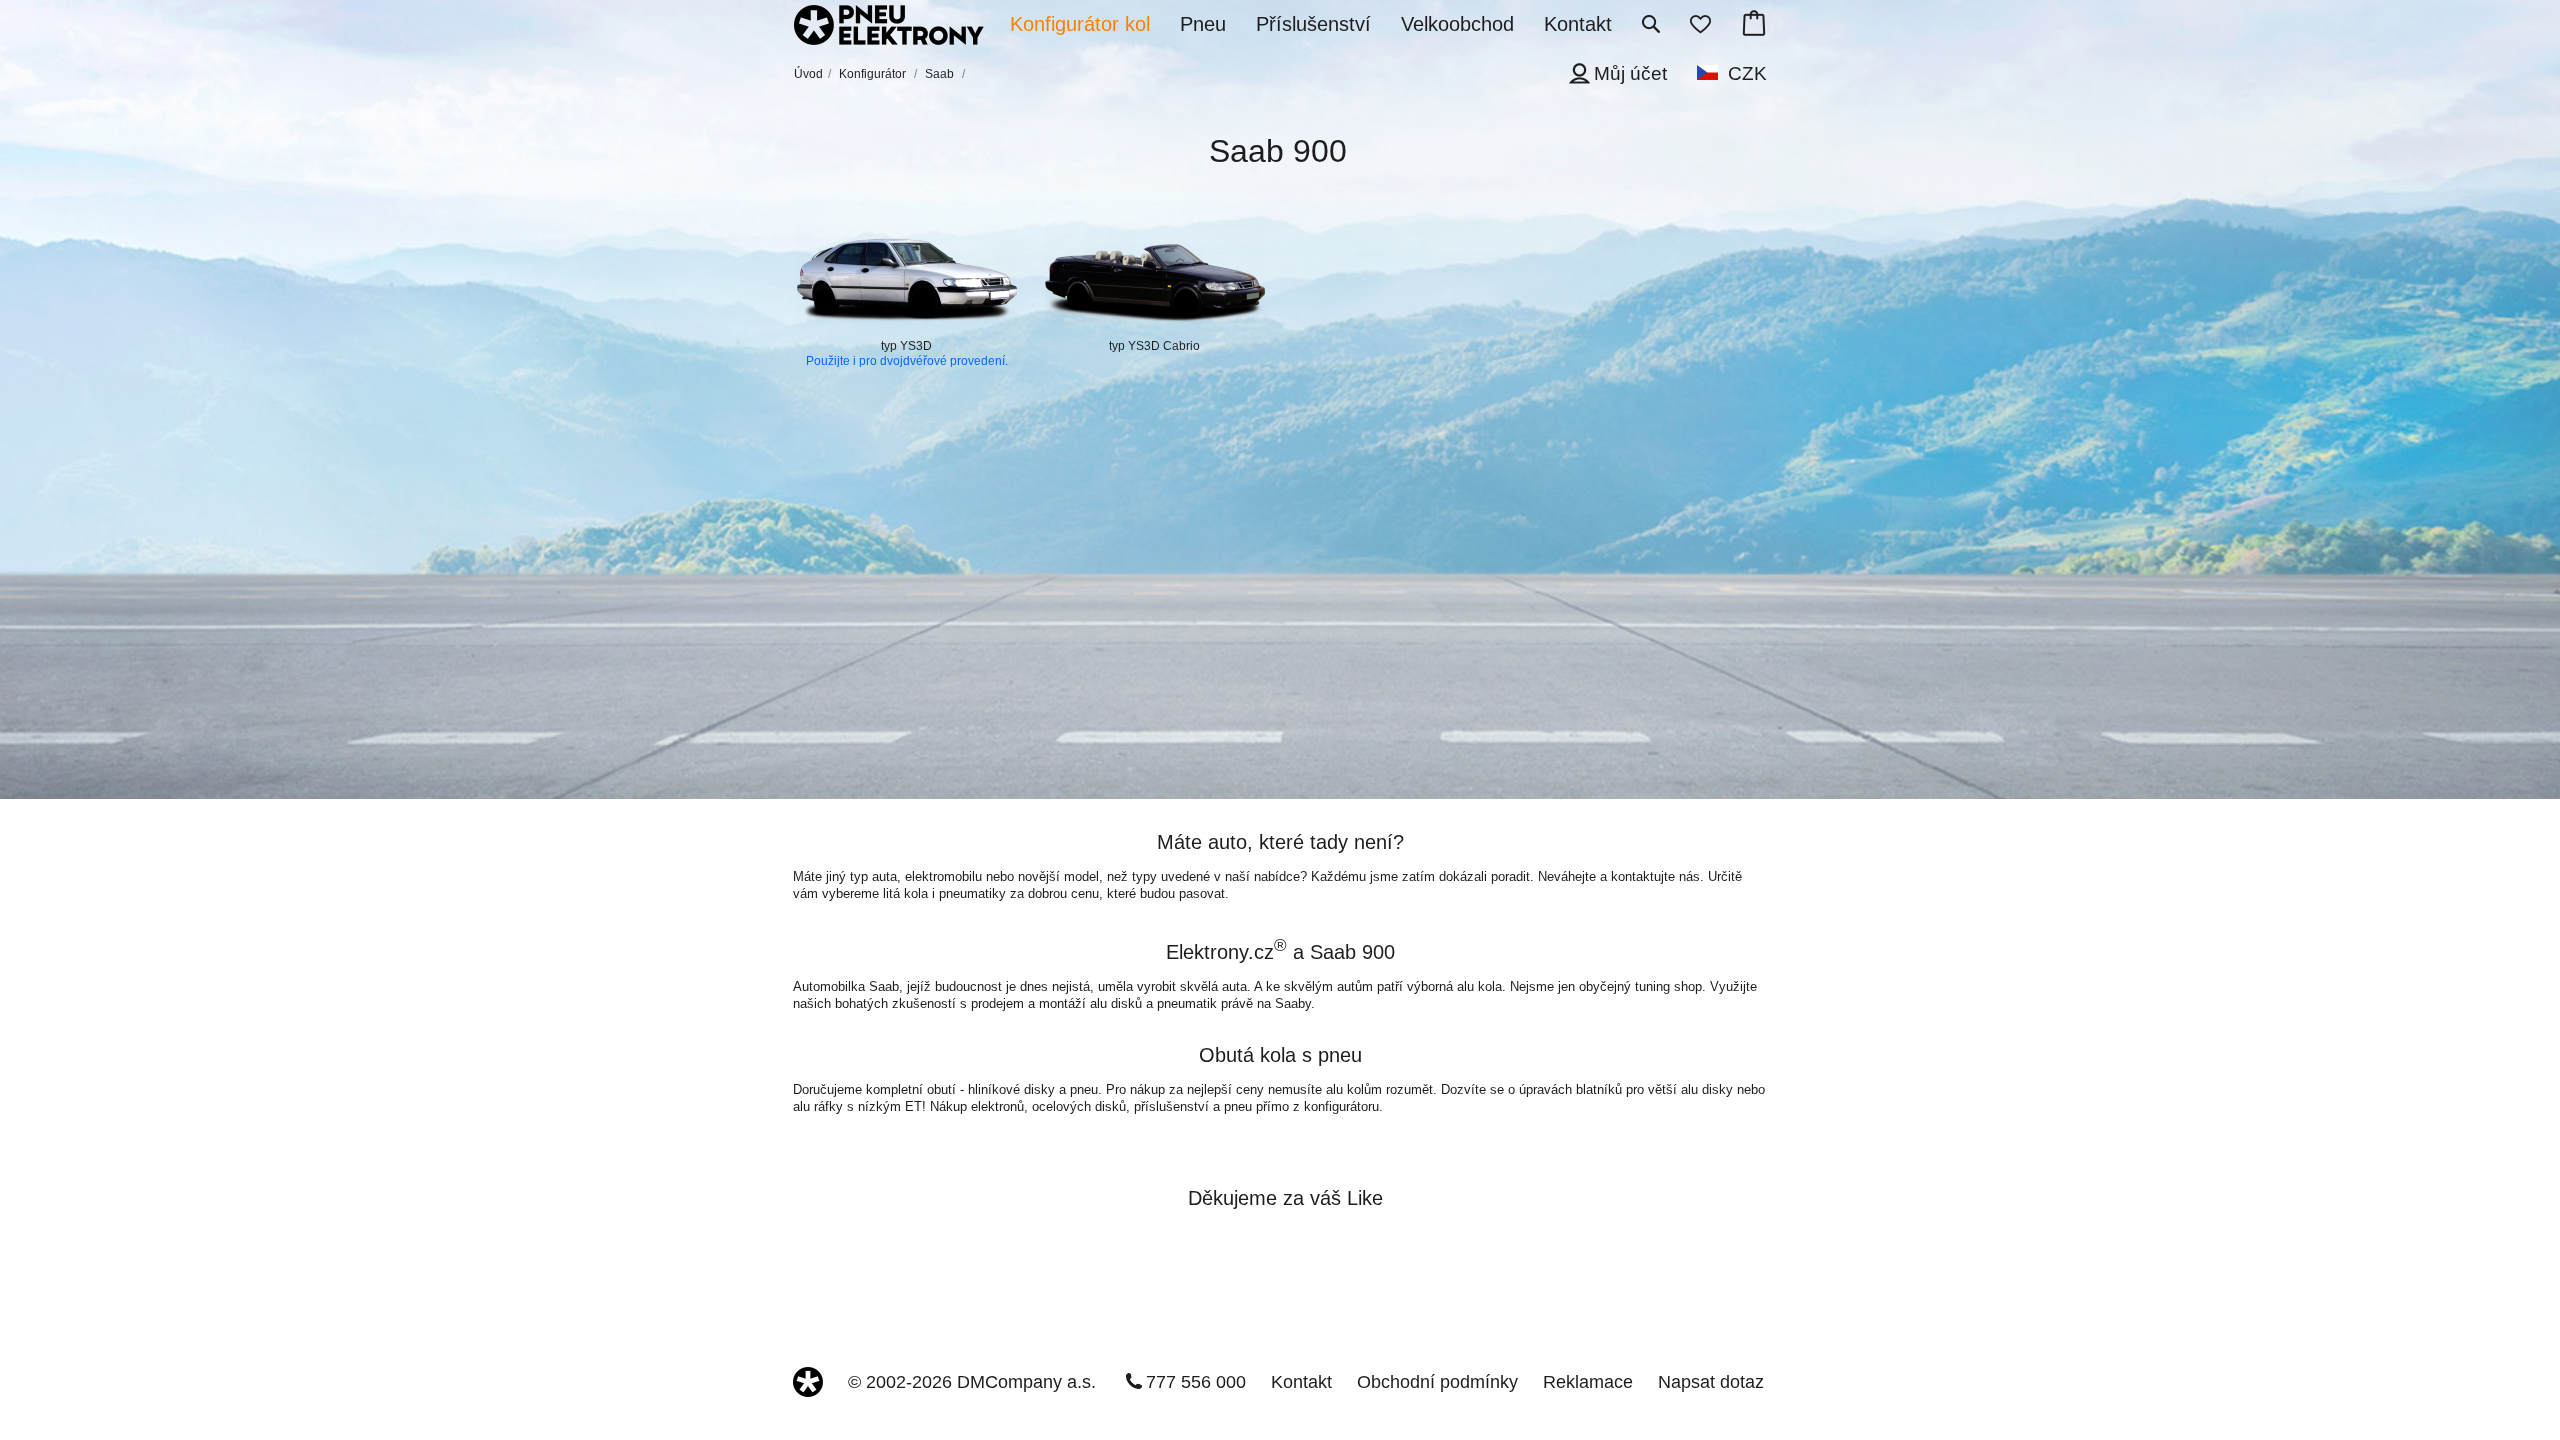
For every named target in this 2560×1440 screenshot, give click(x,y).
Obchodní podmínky (1437, 1382)
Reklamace (1588, 1382)
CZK (1747, 73)
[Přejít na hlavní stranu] (889, 27)
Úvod (808, 74)
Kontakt (1301, 1382)
